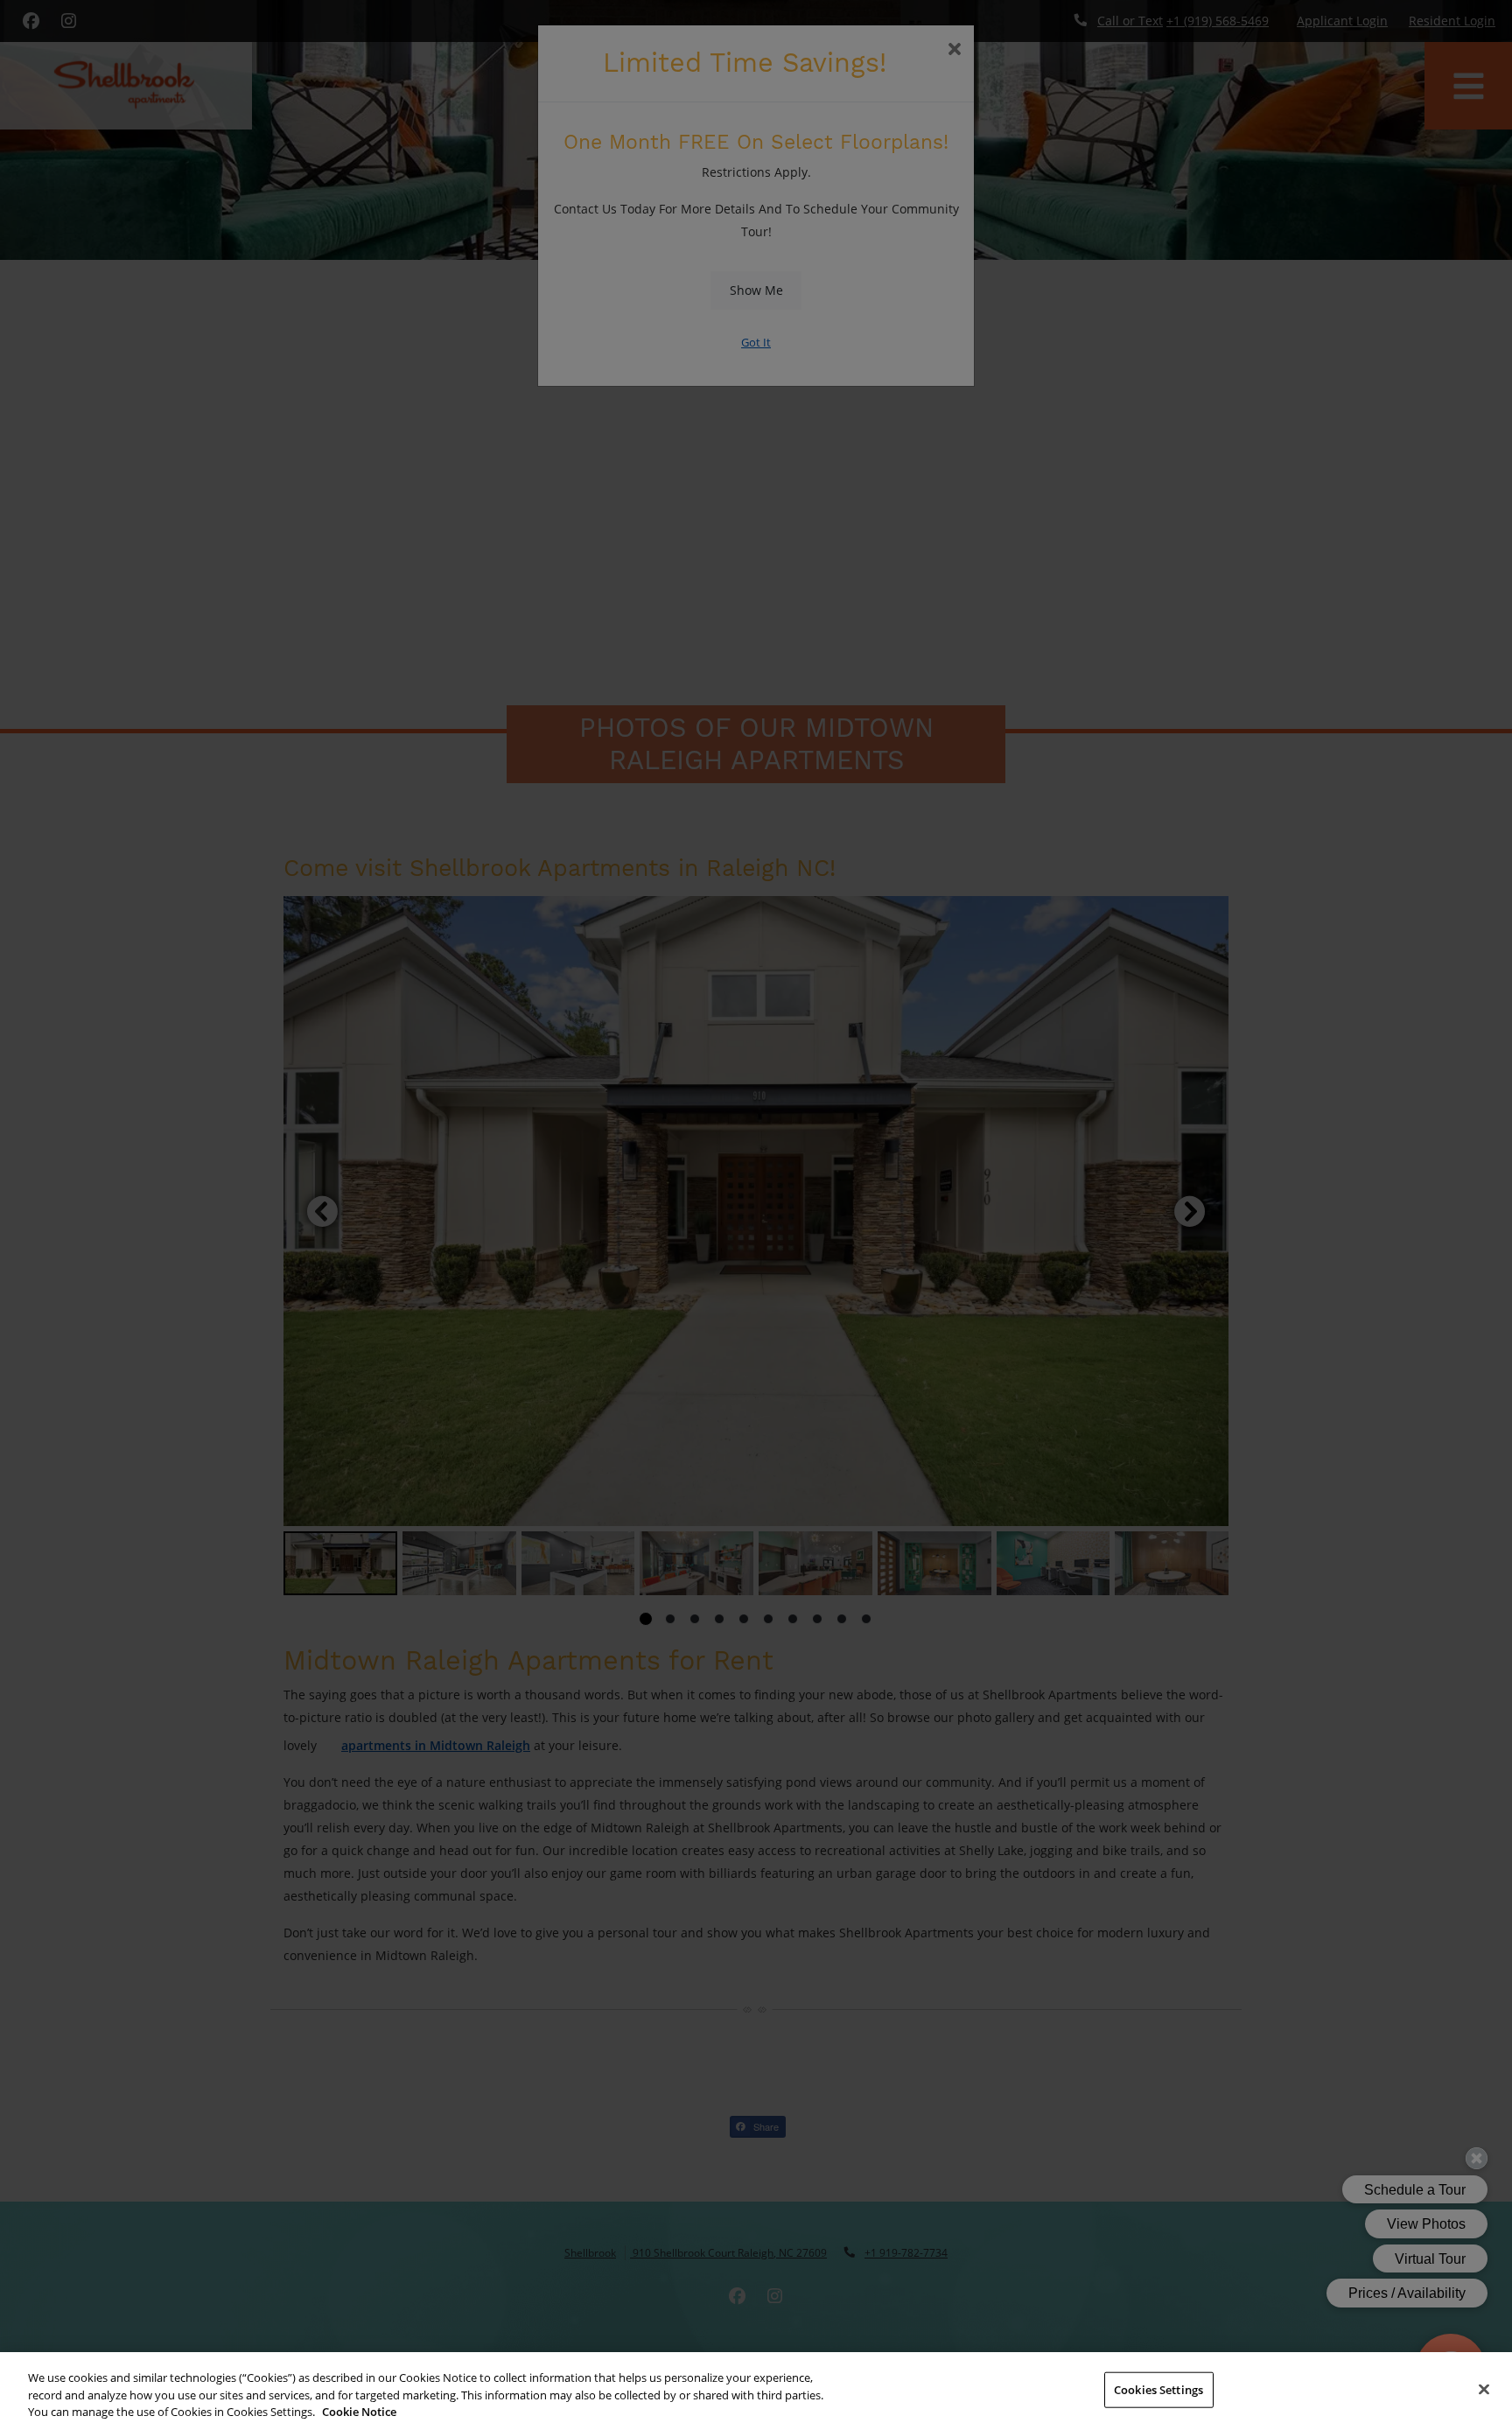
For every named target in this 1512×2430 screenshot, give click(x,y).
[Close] (1484, 2389)
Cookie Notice (359, 2412)
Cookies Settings (1158, 2389)
